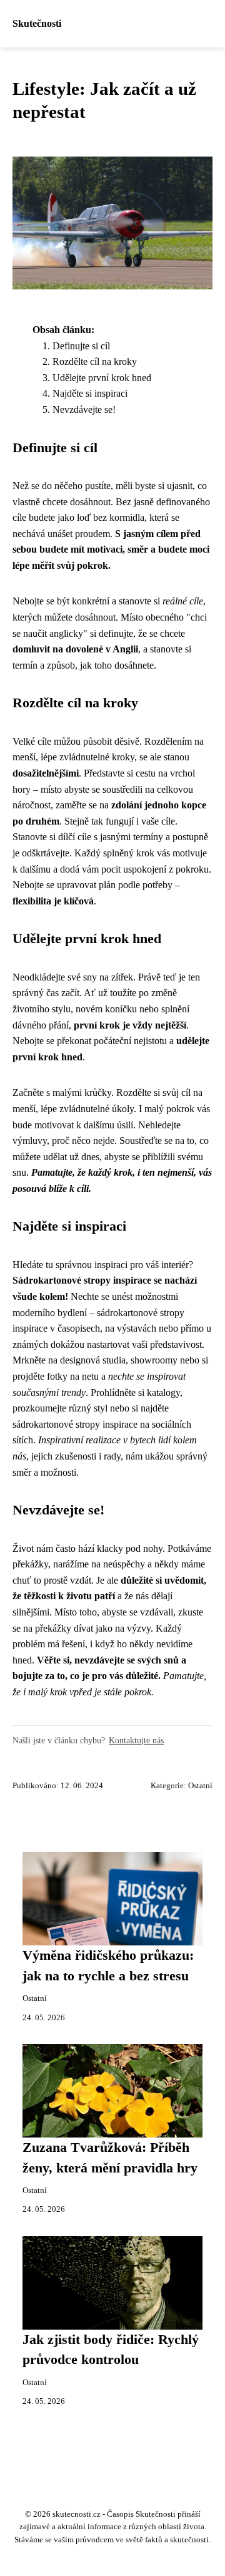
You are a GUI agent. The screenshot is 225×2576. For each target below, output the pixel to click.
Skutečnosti (37, 23)
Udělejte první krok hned (102, 378)
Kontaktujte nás (136, 1740)
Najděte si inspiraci (90, 393)
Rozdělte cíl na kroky (95, 361)
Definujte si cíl (81, 346)
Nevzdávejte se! (84, 409)
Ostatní (200, 1786)
